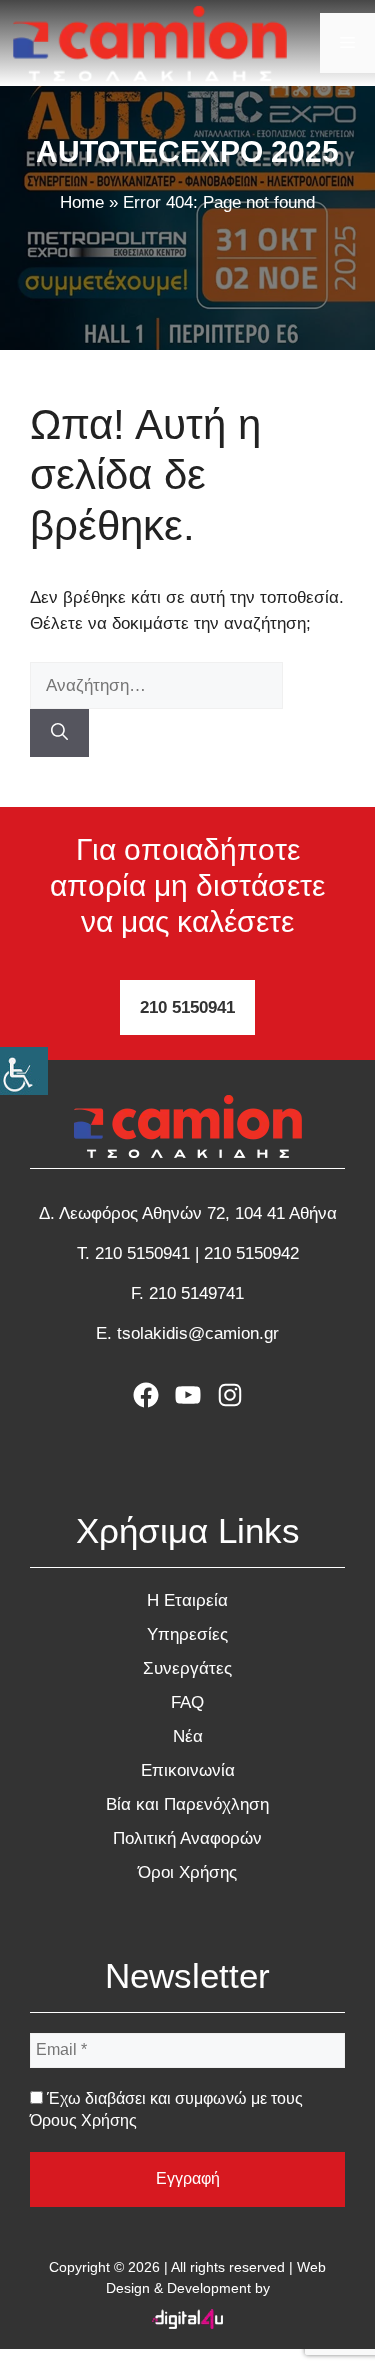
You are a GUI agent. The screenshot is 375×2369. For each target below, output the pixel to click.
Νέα (188, 1736)
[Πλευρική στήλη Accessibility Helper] (24, 1071)
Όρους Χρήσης (83, 2120)
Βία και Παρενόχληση (187, 1804)
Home (82, 202)
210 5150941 (187, 1007)
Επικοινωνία (188, 1770)
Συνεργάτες (187, 1668)
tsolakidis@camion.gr (198, 1333)
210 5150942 (251, 1253)
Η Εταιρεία (187, 1600)
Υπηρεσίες (187, 1634)
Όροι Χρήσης (187, 1872)
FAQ (187, 1702)
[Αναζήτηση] (59, 733)
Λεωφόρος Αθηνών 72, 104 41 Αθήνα (198, 1213)
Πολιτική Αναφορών (187, 1838)
